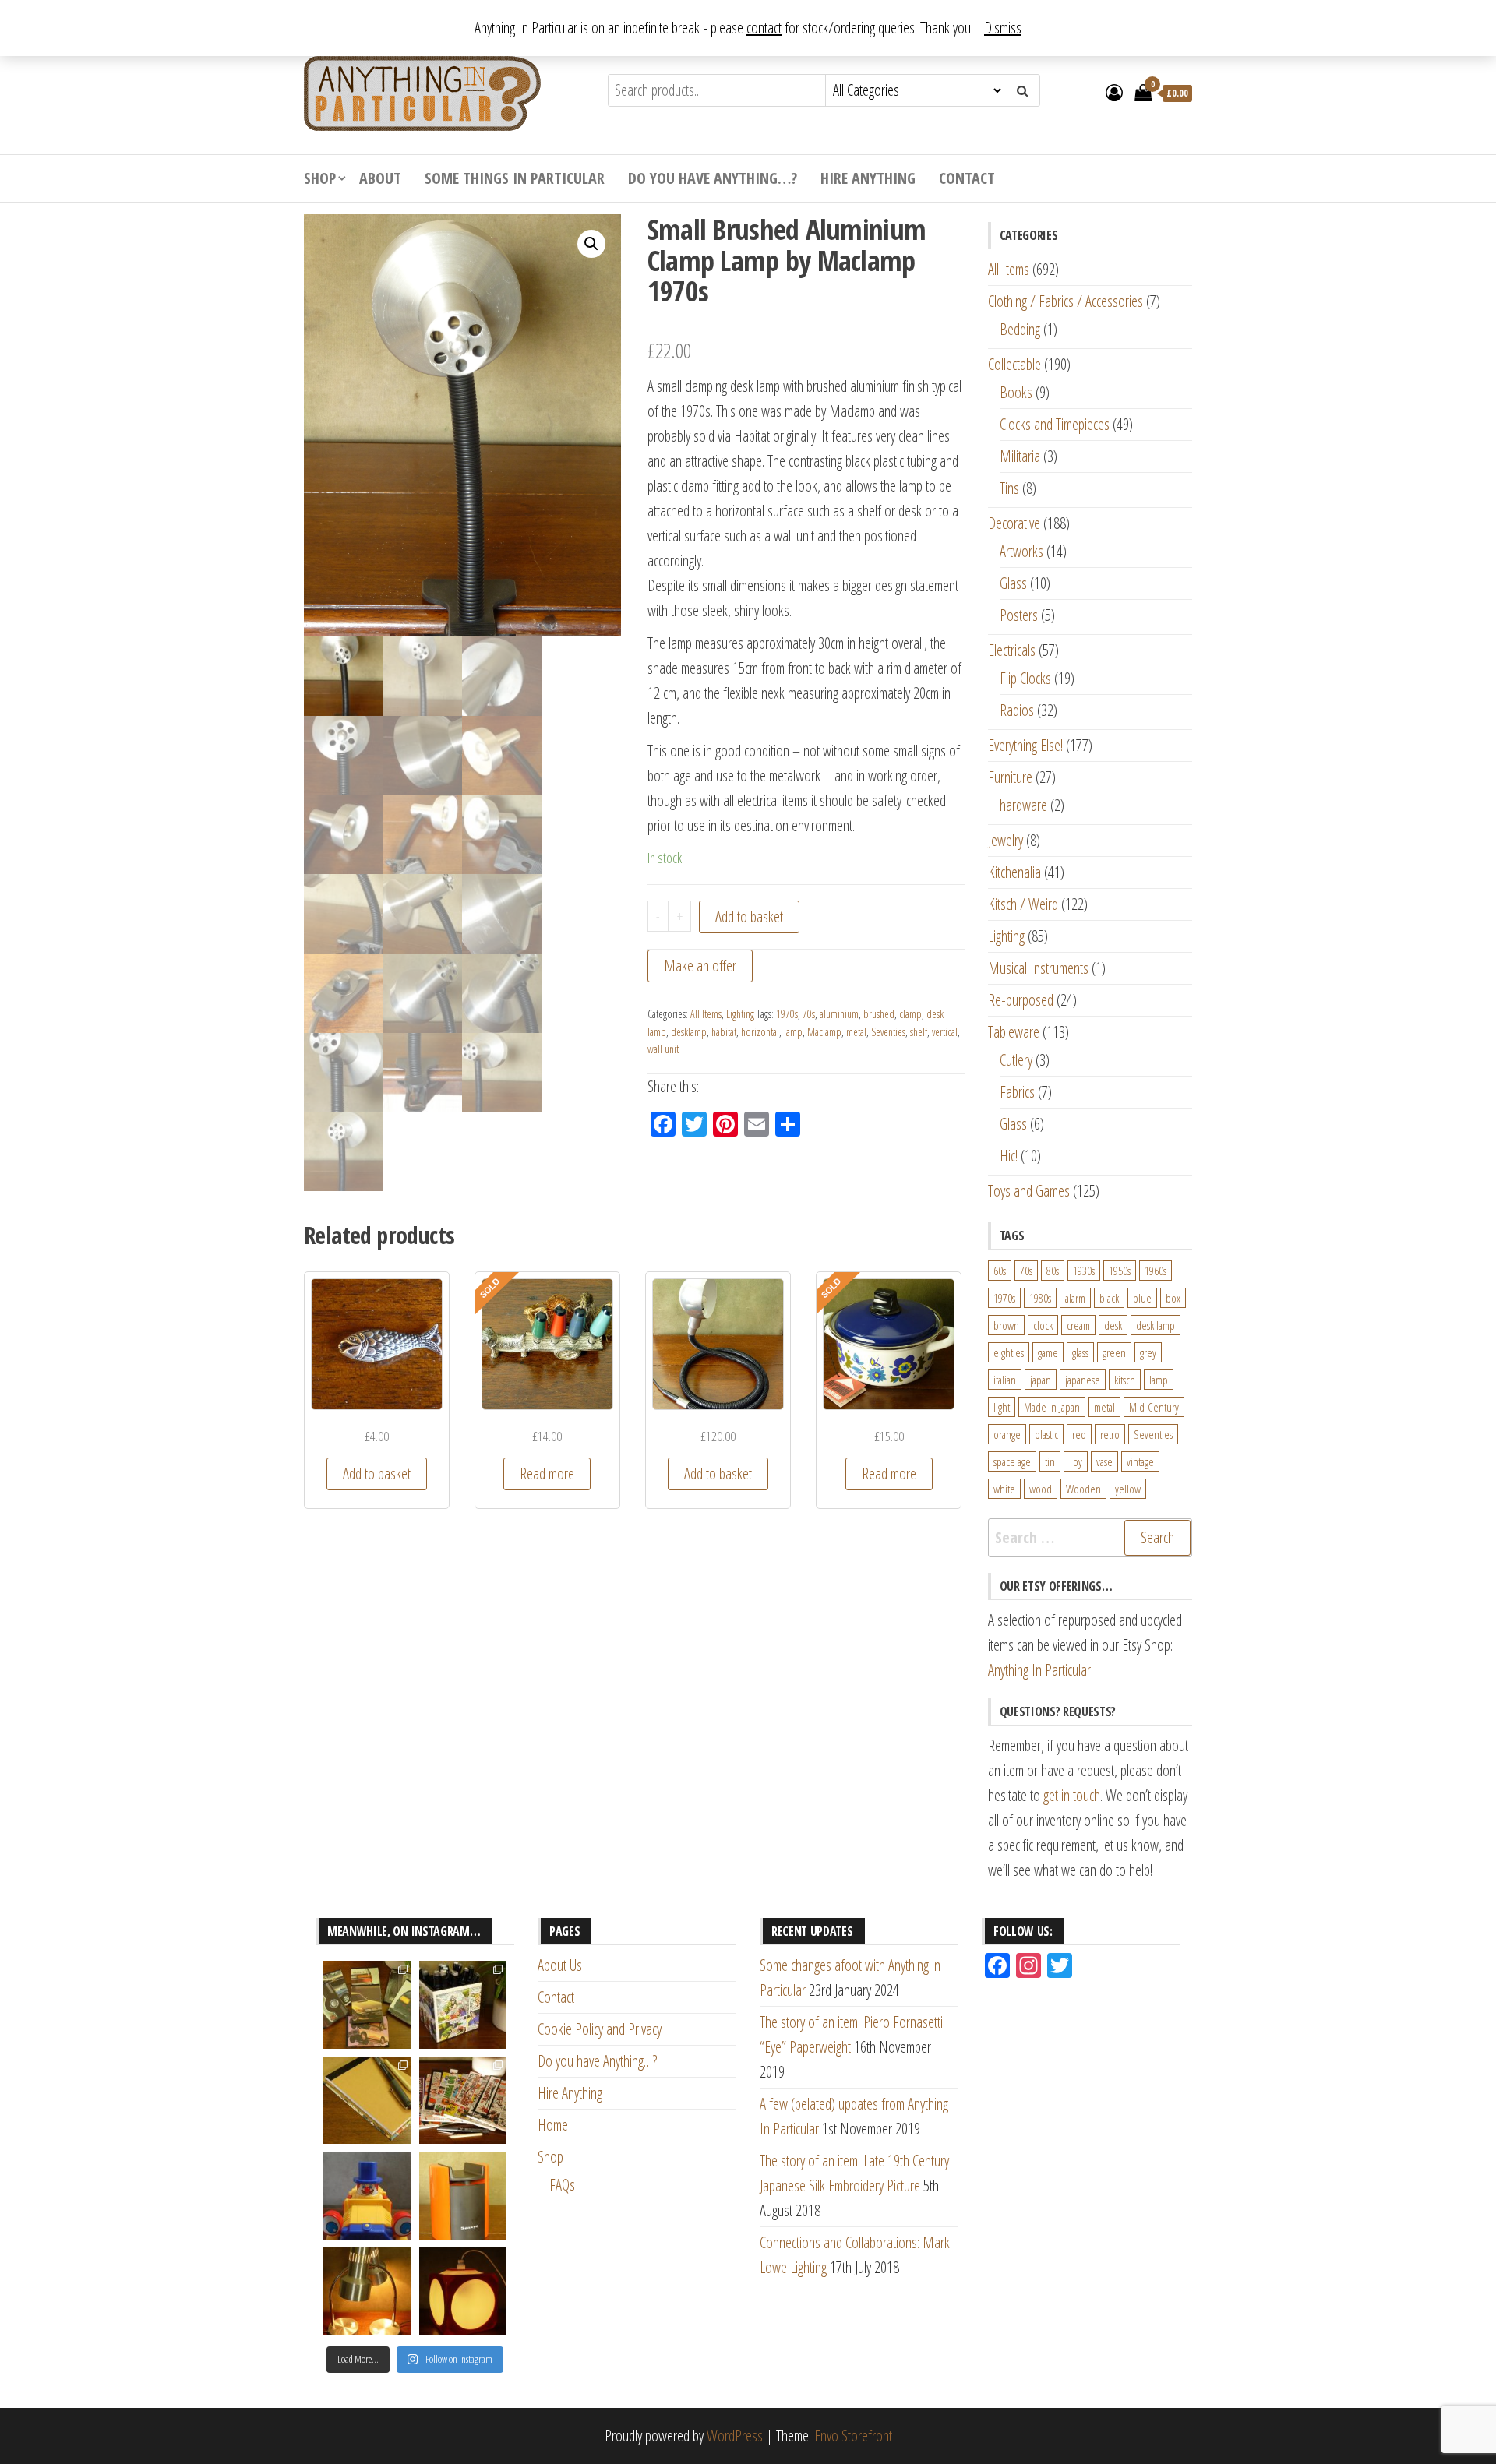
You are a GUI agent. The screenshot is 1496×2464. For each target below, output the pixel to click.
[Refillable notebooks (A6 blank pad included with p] (367, 2101)
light (1002, 1407)
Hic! (1009, 1156)
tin (1050, 1461)
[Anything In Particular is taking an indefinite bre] (367, 2005)
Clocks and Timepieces (1055, 424)
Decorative (1014, 523)
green (1114, 1352)
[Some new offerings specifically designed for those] (463, 2005)
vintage (1140, 1461)
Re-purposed (1021, 1000)
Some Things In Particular (515, 178)
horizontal (760, 1032)
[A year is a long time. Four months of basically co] (463, 2101)
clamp (910, 1014)
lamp (793, 1032)
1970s (787, 1014)
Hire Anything (868, 178)
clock (1043, 1325)
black (1109, 1298)
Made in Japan (1052, 1407)
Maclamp (824, 1032)
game (1048, 1352)
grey (1148, 1352)
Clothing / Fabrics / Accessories (1066, 301)
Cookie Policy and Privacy (600, 2029)
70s (809, 1014)
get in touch (1072, 1795)
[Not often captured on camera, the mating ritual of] (367, 2291)
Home (553, 2125)
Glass (1013, 583)
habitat (724, 1032)
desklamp (689, 1032)
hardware (1023, 805)
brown (1006, 1325)
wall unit (663, 1049)
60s (1000, 1271)
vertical (945, 1032)
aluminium (839, 1014)
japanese (1083, 1380)
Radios (1017, 710)
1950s (1120, 1271)
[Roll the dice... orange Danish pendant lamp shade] (463, 2291)
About (380, 178)
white (1004, 1489)
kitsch (1125, 1380)
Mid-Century (1154, 1407)
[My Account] (1114, 92)
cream (1078, 1325)
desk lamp (1156, 1325)
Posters (1019, 615)
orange (1007, 1434)
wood (1041, 1489)
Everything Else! (1025, 745)
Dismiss (1003, 28)
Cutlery (1016, 1060)
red (1079, 1434)
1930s (1084, 1271)
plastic (1046, 1434)
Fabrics (1017, 1092)
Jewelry (1006, 840)
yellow (1128, 1489)
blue (1142, 1298)
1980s (1040, 1298)
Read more (547, 1473)
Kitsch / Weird (1023, 904)
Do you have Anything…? (713, 178)
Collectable (1014, 364)
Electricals (1012, 650)
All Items (706, 1014)
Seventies (888, 1032)
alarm (1075, 1298)
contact (764, 28)
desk (1113, 1325)
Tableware (1014, 1032)
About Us (560, 1965)
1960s (1156, 1271)
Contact (967, 178)
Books (1016, 392)
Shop (320, 178)
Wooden (1083, 1489)
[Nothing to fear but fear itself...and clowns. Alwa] (367, 2196)
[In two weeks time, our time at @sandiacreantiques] (463, 2196)
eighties (1009, 1352)
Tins (1009, 488)
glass (1080, 1352)
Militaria (1020, 456)
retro (1110, 1434)
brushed (879, 1014)
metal (856, 1032)
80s (1053, 1271)
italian (1005, 1380)
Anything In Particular (1039, 1670)
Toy (1076, 1461)
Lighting (740, 1014)
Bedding (1020, 329)
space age (1012, 1461)
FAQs (562, 2185)
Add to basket (749, 917)
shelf (919, 1032)
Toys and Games (1029, 1191)
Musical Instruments (1038, 968)
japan (1041, 1380)
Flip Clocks (1025, 678)
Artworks (1021, 551)
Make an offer (700, 966)
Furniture (1010, 777)
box (1173, 1298)
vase (1104, 1461)
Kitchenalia (1014, 872)
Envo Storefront (853, 2436)
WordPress (735, 2436)
